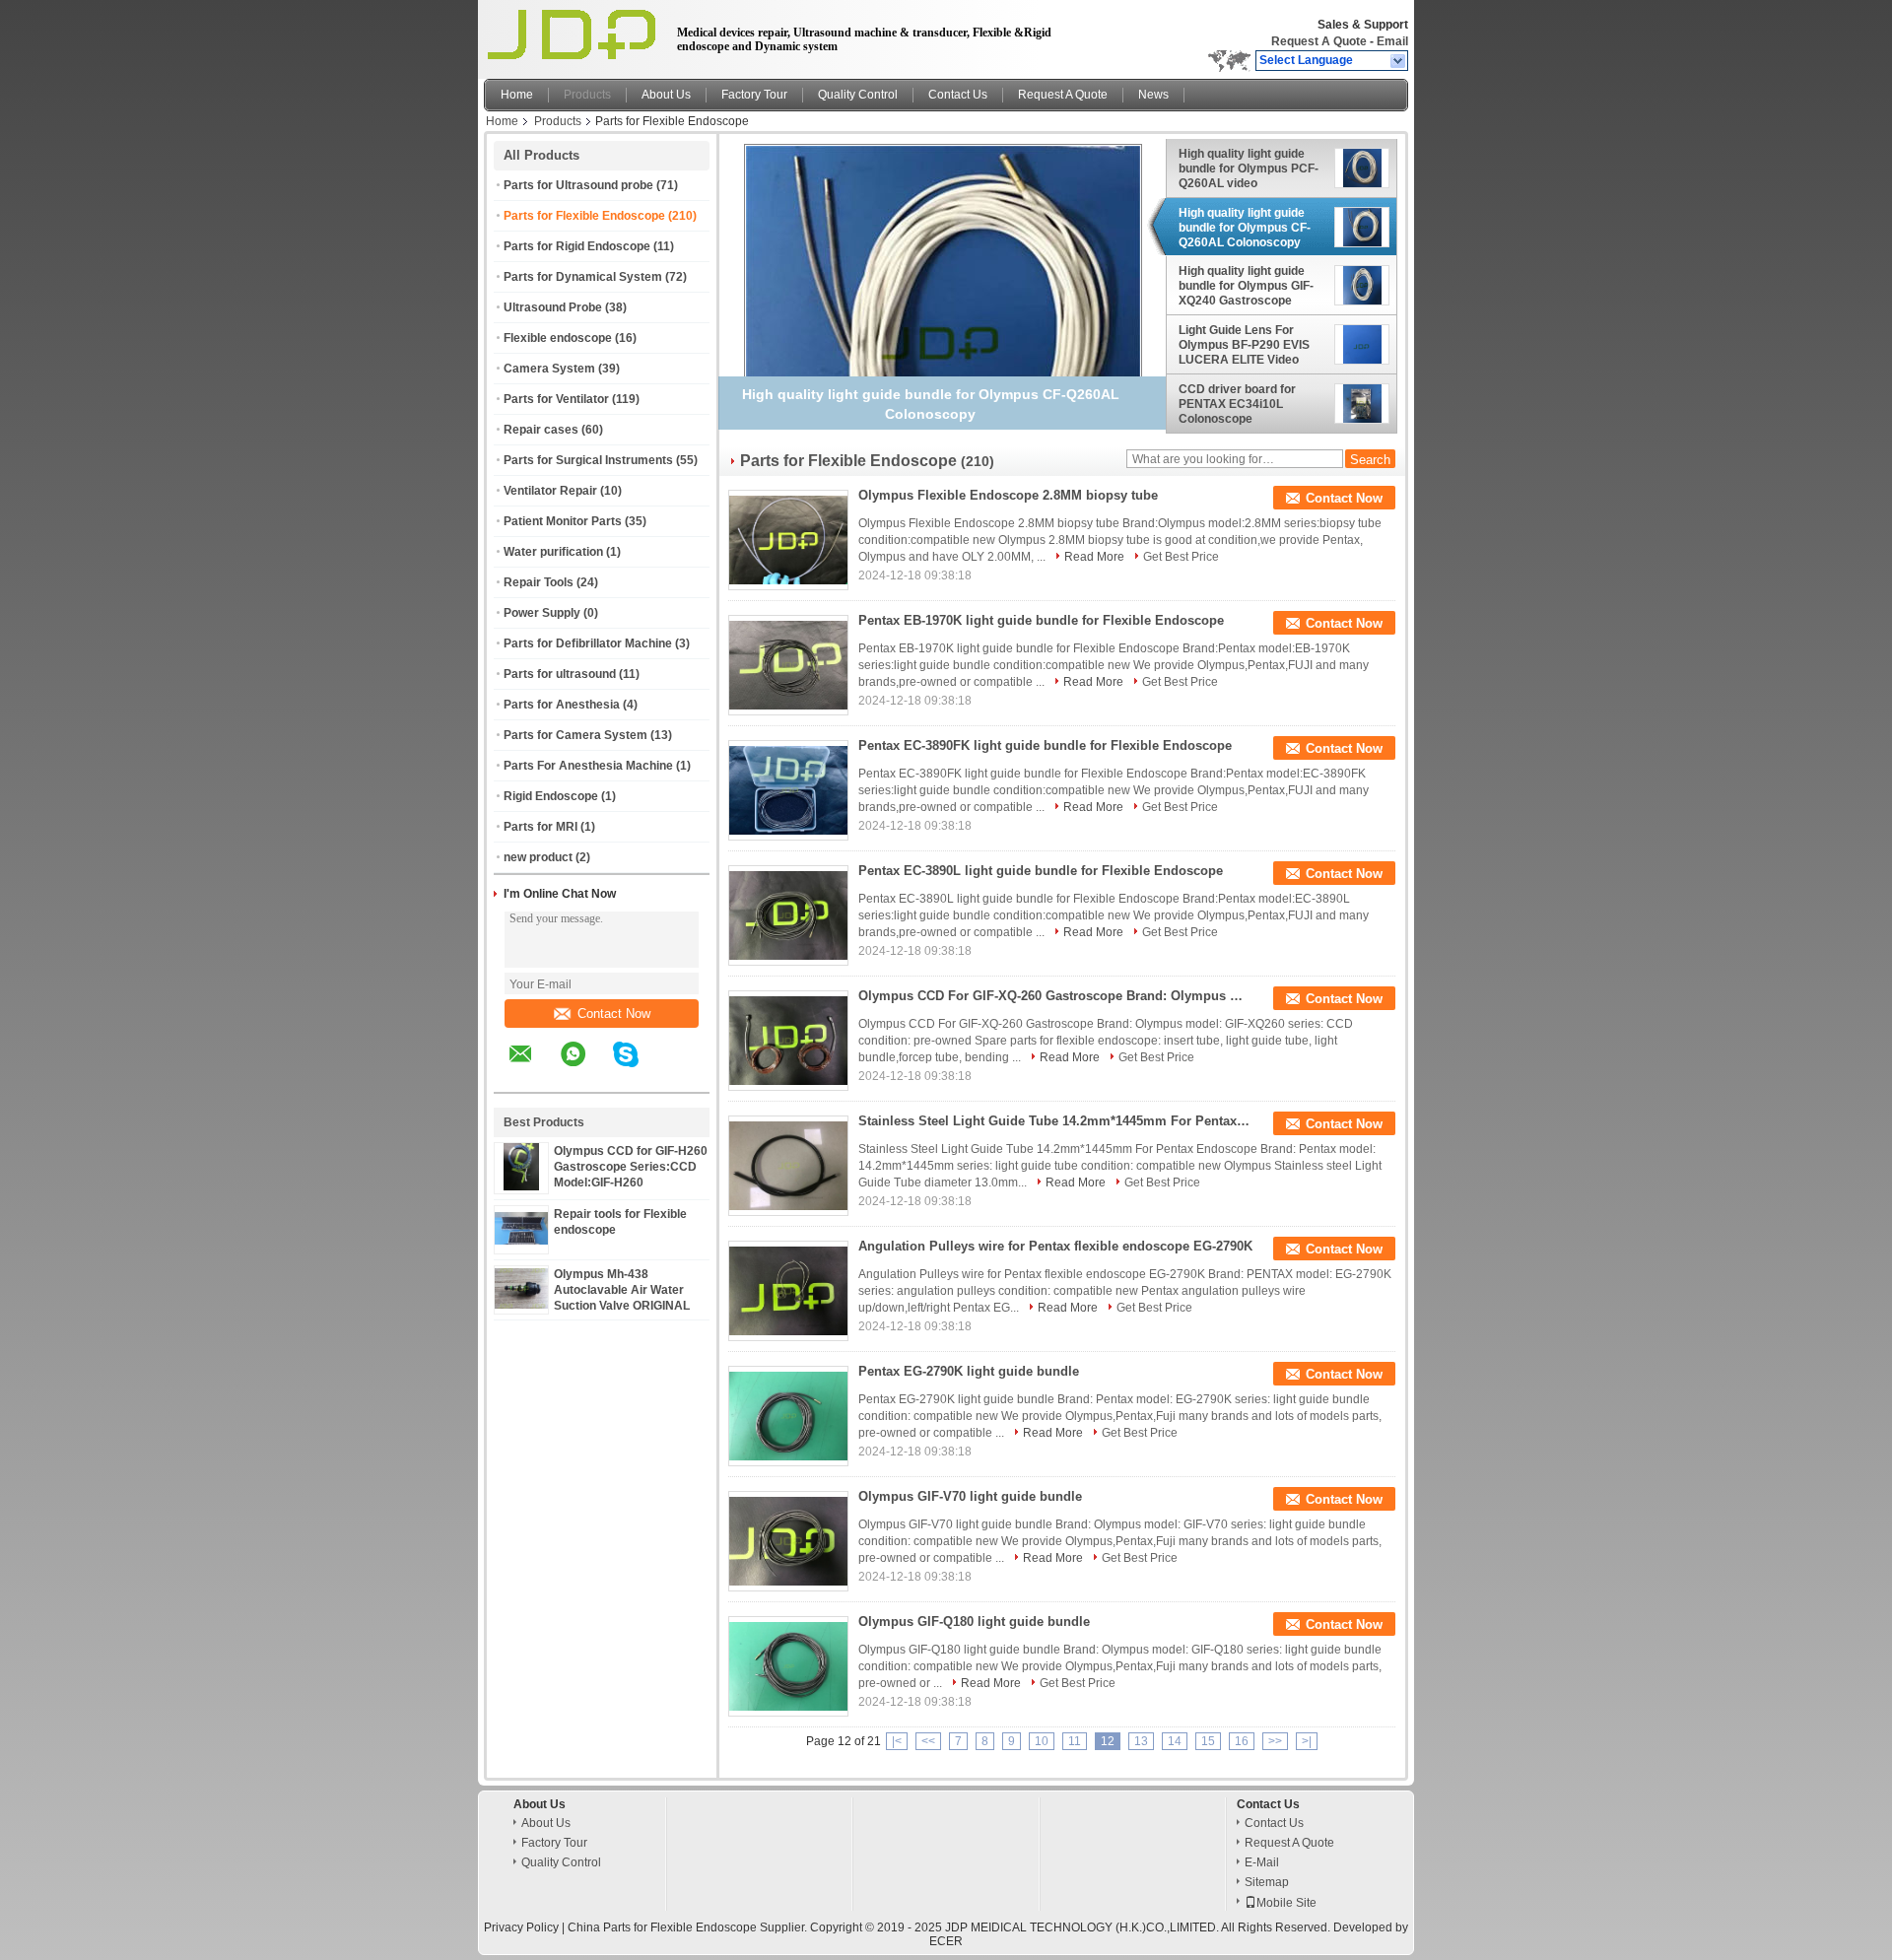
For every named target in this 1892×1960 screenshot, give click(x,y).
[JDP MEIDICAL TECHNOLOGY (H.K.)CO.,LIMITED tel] (678, 1075)
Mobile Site (1286, 1903)
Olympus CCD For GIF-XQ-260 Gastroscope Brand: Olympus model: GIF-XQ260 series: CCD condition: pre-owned (1055, 996)
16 (1242, 1741)
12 (1108, 1741)
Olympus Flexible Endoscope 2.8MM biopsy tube (1008, 495)
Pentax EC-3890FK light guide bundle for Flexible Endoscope (1045, 745)
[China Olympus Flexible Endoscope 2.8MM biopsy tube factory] (788, 540)
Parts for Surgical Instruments (588, 460)
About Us (666, 95)
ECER (946, 1941)
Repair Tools (539, 582)
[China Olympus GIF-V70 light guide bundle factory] (788, 1541)
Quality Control (858, 95)
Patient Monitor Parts (563, 521)
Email (1392, 41)
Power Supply (542, 613)
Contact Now (614, 1014)
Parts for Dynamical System (583, 277)
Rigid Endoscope (551, 796)
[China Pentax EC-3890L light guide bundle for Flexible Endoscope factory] (788, 915)
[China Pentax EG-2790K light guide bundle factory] (788, 1416)
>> (1275, 1741)
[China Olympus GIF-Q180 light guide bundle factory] (788, 1666)
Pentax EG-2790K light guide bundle (969, 1371)
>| (1307, 1741)
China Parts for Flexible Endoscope (662, 1927)
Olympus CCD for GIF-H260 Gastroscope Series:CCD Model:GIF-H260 (631, 1167)
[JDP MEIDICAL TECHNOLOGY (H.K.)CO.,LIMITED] (1399, 61)
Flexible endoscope (558, 338)
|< (897, 1741)
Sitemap (1267, 1882)
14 (1175, 1741)
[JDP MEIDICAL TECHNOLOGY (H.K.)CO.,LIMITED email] (533, 1068)
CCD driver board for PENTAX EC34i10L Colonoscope (1237, 404)
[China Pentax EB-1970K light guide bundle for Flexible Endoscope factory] (788, 665)
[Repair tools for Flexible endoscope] (521, 1241)
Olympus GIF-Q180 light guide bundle (974, 1622)
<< (928, 1741)
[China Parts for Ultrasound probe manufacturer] (575, 34)
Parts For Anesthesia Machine (588, 766)
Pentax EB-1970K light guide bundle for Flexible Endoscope (1041, 620)
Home (517, 95)
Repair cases (541, 430)
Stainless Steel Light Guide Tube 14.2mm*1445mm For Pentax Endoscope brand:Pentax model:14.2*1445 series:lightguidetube (1055, 1121)
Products (587, 95)
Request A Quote (1319, 41)
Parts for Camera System (575, 735)
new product (538, 857)
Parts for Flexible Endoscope (584, 216)
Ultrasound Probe (553, 307)
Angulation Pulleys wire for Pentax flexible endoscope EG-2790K (1055, 1246)
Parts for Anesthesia (562, 705)
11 (1075, 1741)
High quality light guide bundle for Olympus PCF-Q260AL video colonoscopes (1249, 169)
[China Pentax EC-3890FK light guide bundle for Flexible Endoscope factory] (788, 790)
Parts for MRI (541, 827)
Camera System (549, 369)
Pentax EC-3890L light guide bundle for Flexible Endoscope (1041, 871)
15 (1208, 1741)
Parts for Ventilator (556, 399)
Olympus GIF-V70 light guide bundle (970, 1496)
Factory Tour (754, 95)
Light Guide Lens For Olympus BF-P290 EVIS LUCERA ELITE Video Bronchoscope (1244, 345)
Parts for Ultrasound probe (578, 185)
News (1153, 95)
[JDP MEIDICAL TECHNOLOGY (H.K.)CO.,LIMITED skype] (638, 1068)
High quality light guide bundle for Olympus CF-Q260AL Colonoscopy (1245, 228)
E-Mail (1262, 1862)
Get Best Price (1181, 557)
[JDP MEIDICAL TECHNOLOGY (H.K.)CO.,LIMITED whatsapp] (585, 1068)
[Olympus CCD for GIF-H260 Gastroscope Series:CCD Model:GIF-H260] (521, 1186)
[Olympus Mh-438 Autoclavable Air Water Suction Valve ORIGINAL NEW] (521, 1305)
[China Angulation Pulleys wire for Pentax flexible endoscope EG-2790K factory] (788, 1291)
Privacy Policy (521, 1927)
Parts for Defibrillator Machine (588, 643)
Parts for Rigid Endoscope (577, 246)
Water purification (553, 552)
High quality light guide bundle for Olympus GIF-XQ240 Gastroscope (1246, 286)
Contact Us (958, 95)
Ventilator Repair (550, 491)
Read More (1094, 557)
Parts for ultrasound (560, 674)
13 (1141, 1741)
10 (1042, 1741)
